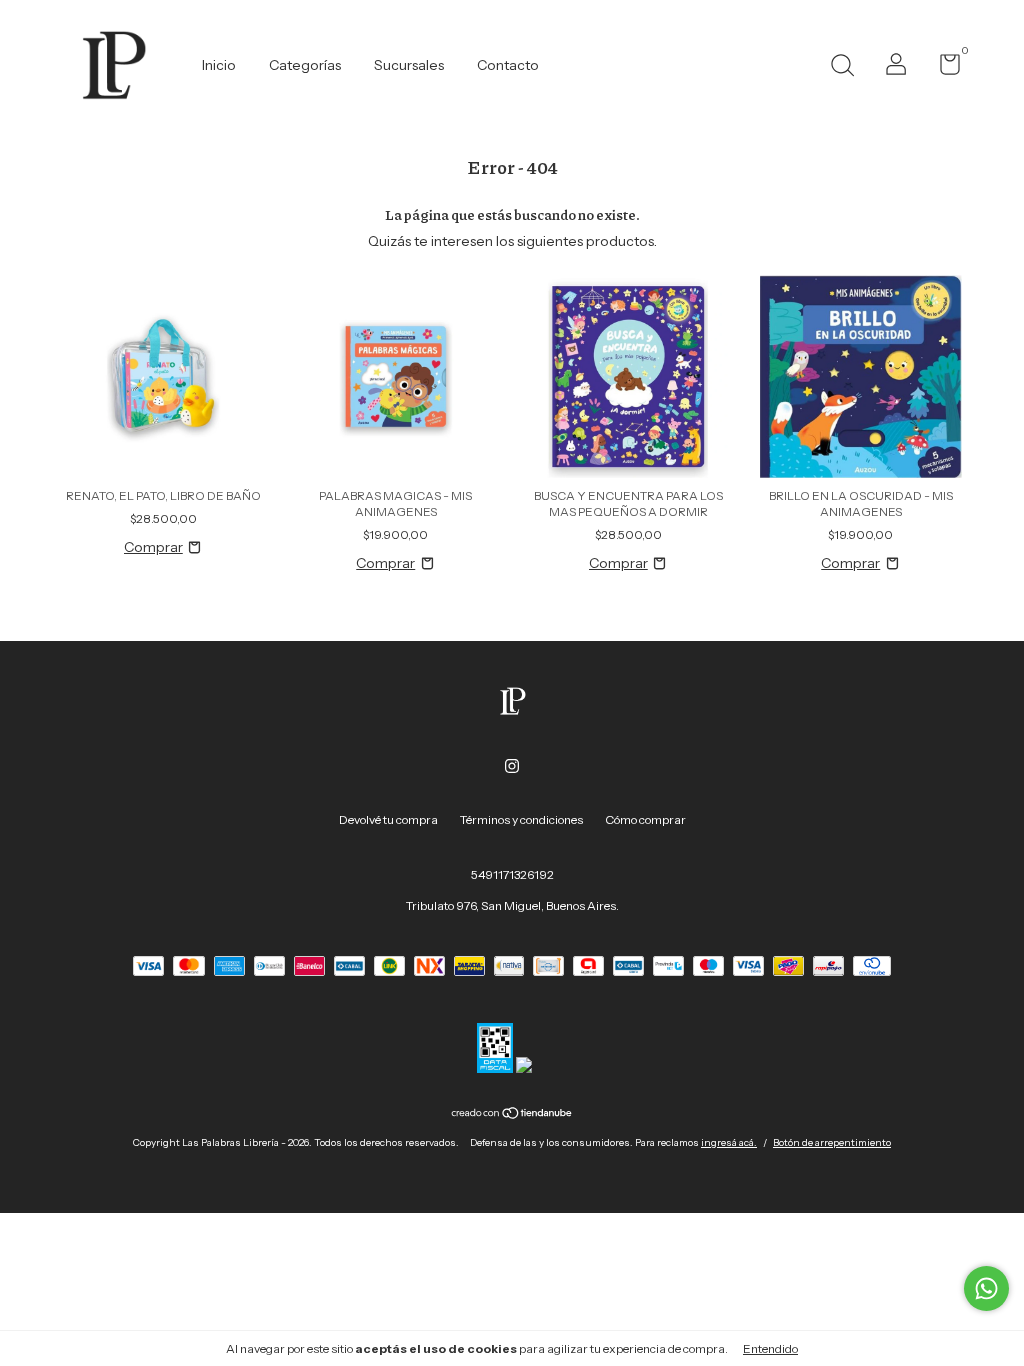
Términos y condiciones (521, 819)
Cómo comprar (645, 819)
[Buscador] (842, 67)
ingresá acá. (729, 1142)
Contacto (508, 65)
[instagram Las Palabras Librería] (512, 766)
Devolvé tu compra (388, 819)
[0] (942, 68)
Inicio (219, 65)
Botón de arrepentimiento (832, 1142)
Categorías (305, 65)
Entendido (770, 1348)
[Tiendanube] (512, 1115)
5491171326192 (512, 874)
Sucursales (409, 65)
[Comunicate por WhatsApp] (986, 1288)
